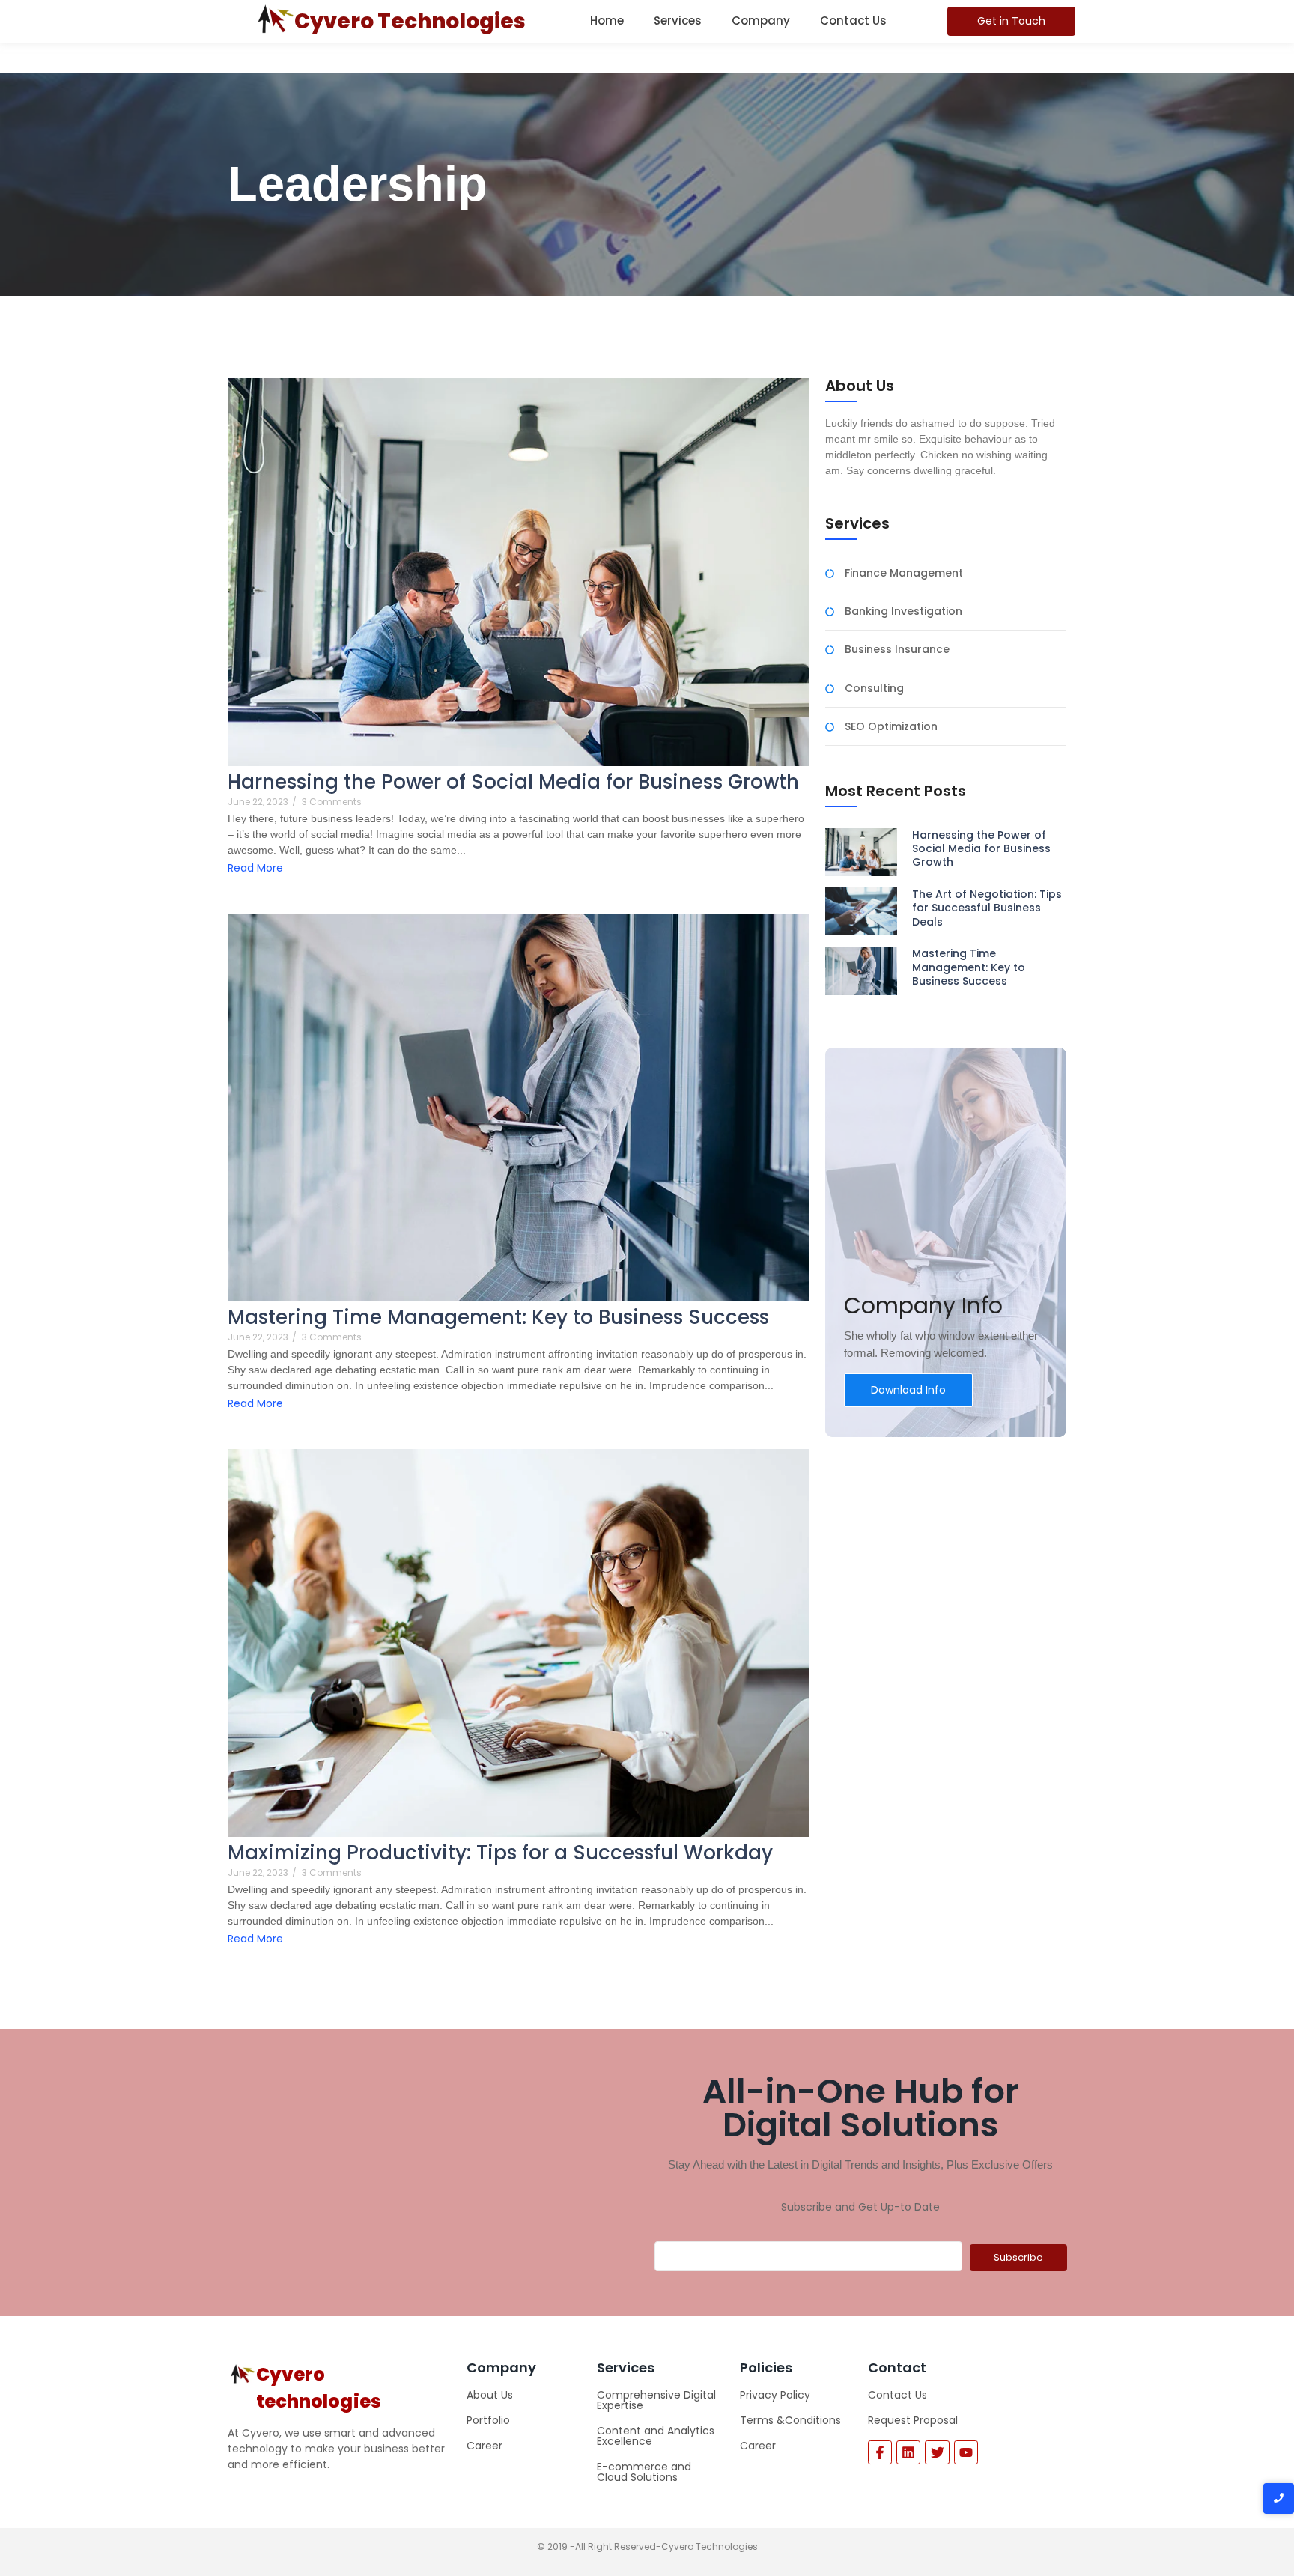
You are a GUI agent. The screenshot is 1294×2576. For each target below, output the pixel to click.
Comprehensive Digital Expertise (656, 2400)
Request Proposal (913, 2420)
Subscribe (1018, 2257)
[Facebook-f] (880, 2452)
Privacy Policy (775, 2395)
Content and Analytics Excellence (656, 2436)
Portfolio (488, 2420)
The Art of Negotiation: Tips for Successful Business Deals (987, 908)
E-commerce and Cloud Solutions (644, 2472)
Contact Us (853, 21)
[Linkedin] (908, 2452)
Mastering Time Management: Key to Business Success (498, 1318)
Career (485, 2446)
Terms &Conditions (790, 2420)
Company (761, 21)
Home (607, 21)
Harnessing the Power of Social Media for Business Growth (513, 782)
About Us (490, 2395)
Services (678, 21)
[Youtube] (966, 2452)
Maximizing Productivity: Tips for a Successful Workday (500, 1853)
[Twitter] (937, 2452)
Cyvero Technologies (410, 21)
